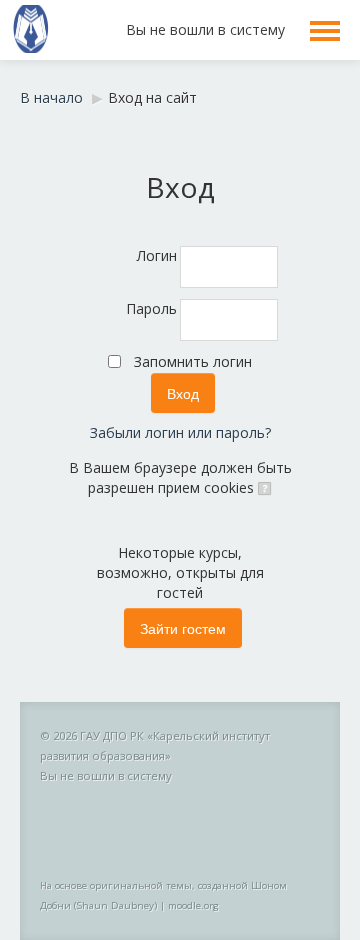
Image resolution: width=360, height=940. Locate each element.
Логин (157, 255)
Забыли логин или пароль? (180, 432)
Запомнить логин (193, 361)
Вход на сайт (152, 97)
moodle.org (193, 905)
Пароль (151, 308)
